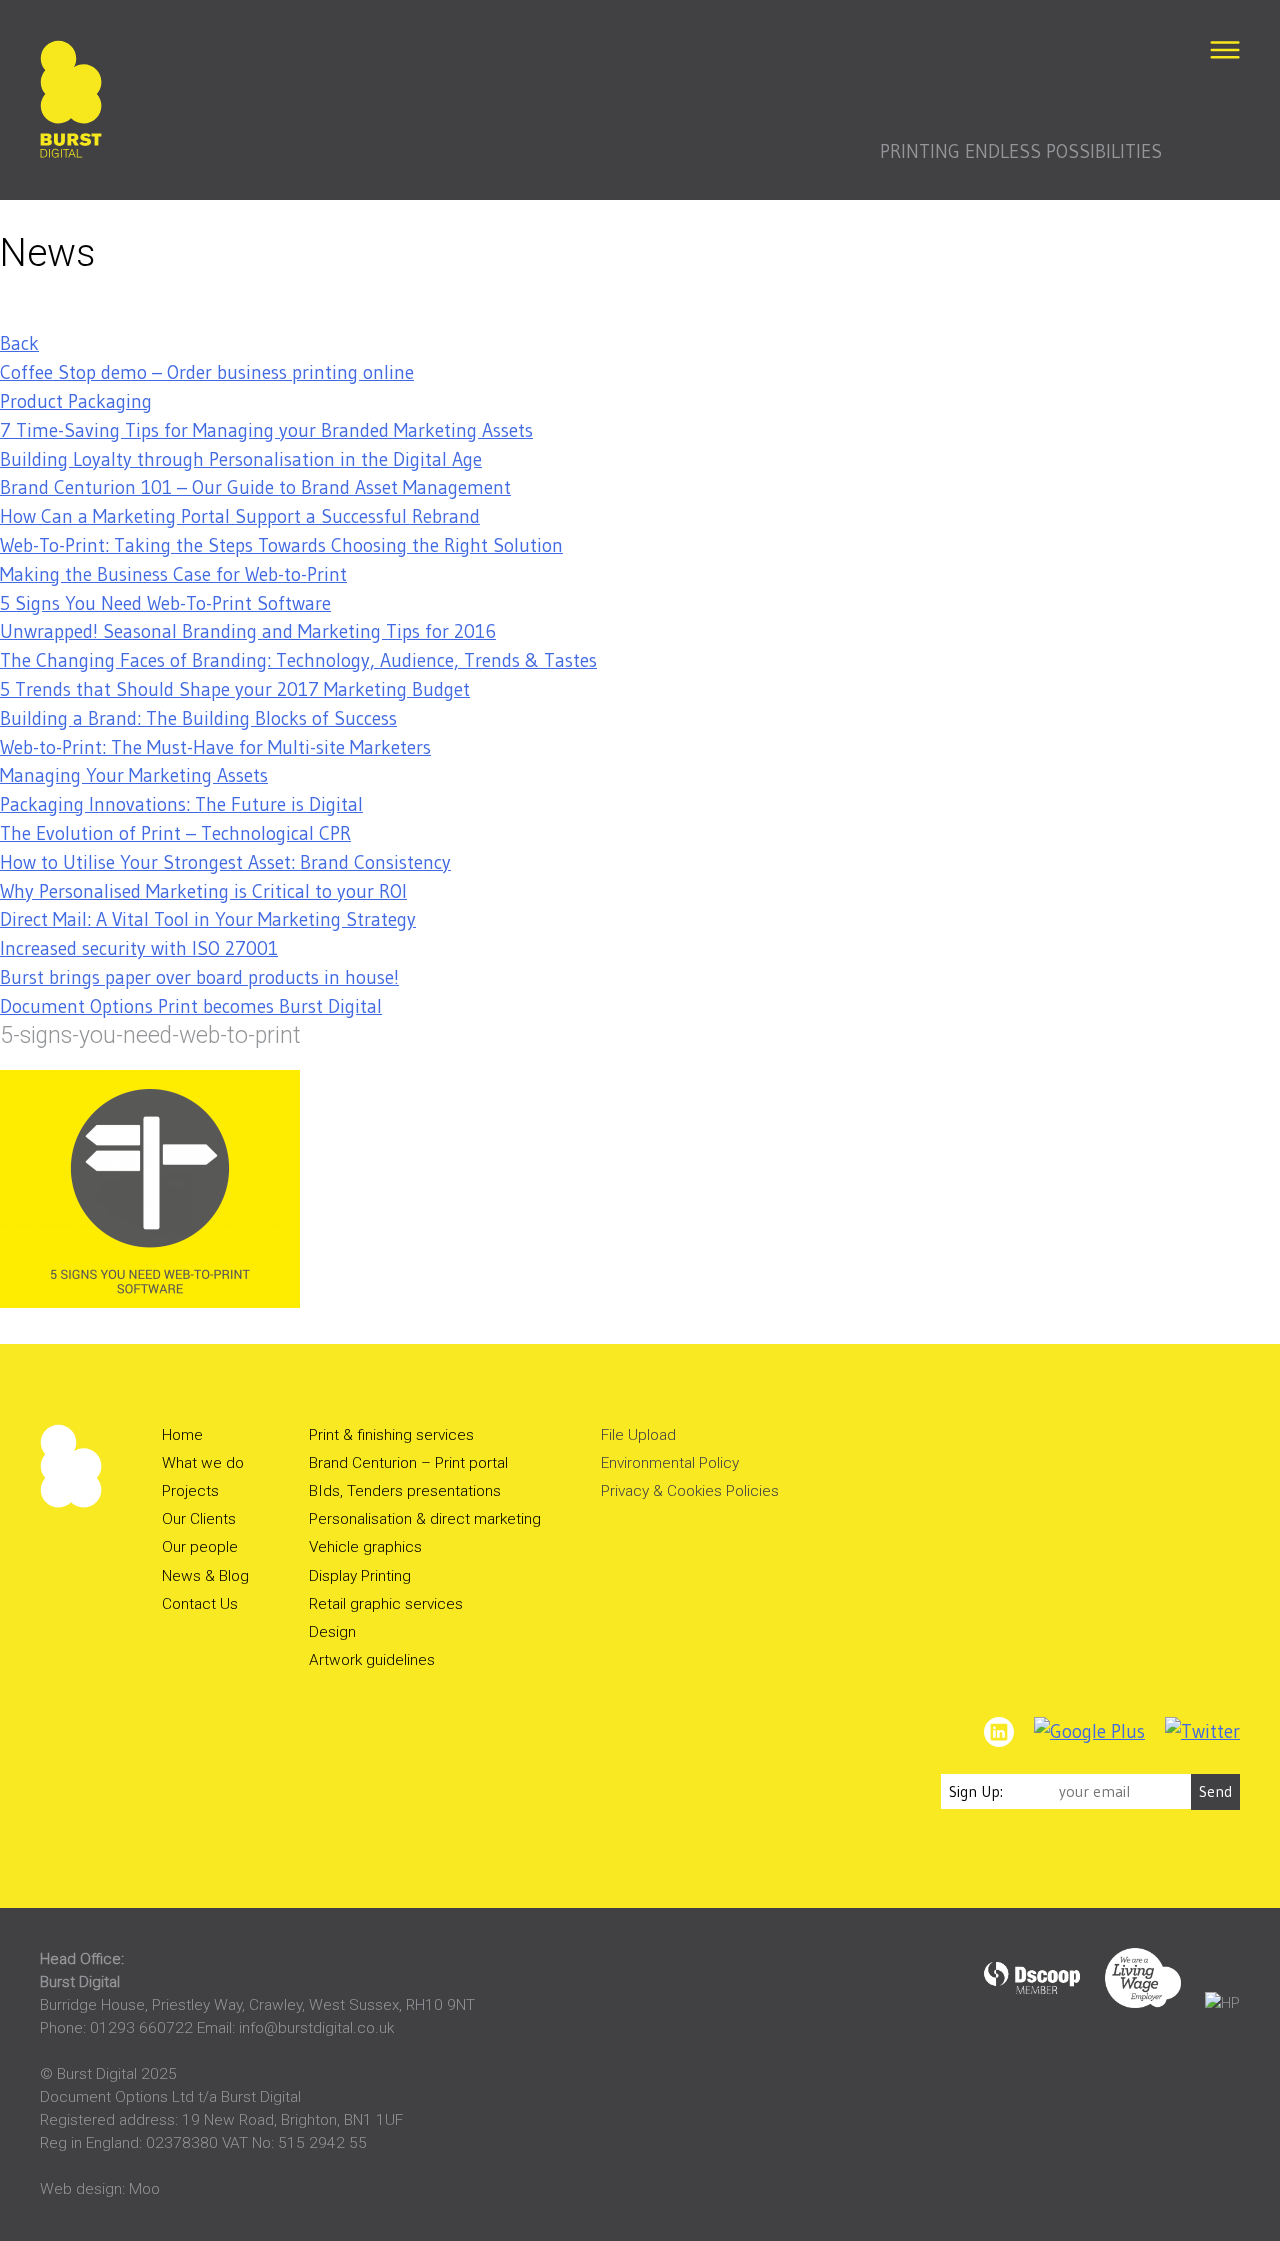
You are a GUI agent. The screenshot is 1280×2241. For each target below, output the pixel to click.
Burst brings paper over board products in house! (199, 977)
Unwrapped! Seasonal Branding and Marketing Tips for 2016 (248, 631)
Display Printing (360, 1576)
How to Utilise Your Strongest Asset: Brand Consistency (225, 862)
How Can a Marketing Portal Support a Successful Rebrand (240, 516)
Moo (144, 2189)
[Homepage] (71, 103)
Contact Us (200, 1604)
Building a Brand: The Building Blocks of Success (198, 718)
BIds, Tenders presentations (405, 1491)
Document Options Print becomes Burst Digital (191, 1006)
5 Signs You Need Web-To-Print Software (165, 603)
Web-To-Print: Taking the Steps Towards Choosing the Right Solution (281, 545)
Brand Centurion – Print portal (408, 1463)
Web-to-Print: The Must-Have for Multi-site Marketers (215, 747)
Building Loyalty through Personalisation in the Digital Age (241, 459)
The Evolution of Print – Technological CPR (175, 833)
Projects (190, 1491)
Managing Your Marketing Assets (134, 775)
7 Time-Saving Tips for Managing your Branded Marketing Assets (266, 430)
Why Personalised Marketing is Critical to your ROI (203, 891)
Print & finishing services (391, 1435)
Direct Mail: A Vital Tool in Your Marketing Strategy (208, 919)
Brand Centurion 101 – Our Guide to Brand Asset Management (255, 487)
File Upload (638, 1435)
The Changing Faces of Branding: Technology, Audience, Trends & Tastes (298, 660)
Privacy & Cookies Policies (690, 1491)
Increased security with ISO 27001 (139, 948)
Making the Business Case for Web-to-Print (173, 574)
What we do (203, 1463)
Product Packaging (76, 401)
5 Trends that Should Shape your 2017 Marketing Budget (235, 689)
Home (182, 1435)
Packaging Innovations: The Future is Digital (181, 804)
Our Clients (199, 1519)
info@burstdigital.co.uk (316, 2028)
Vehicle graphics (365, 1547)
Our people (200, 1547)
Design (332, 1632)
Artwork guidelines (372, 1660)
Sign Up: (976, 1791)
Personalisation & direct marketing (425, 1519)
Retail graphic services (386, 1604)
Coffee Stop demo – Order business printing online (207, 372)
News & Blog (205, 1576)
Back (19, 343)
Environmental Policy (670, 1463)
